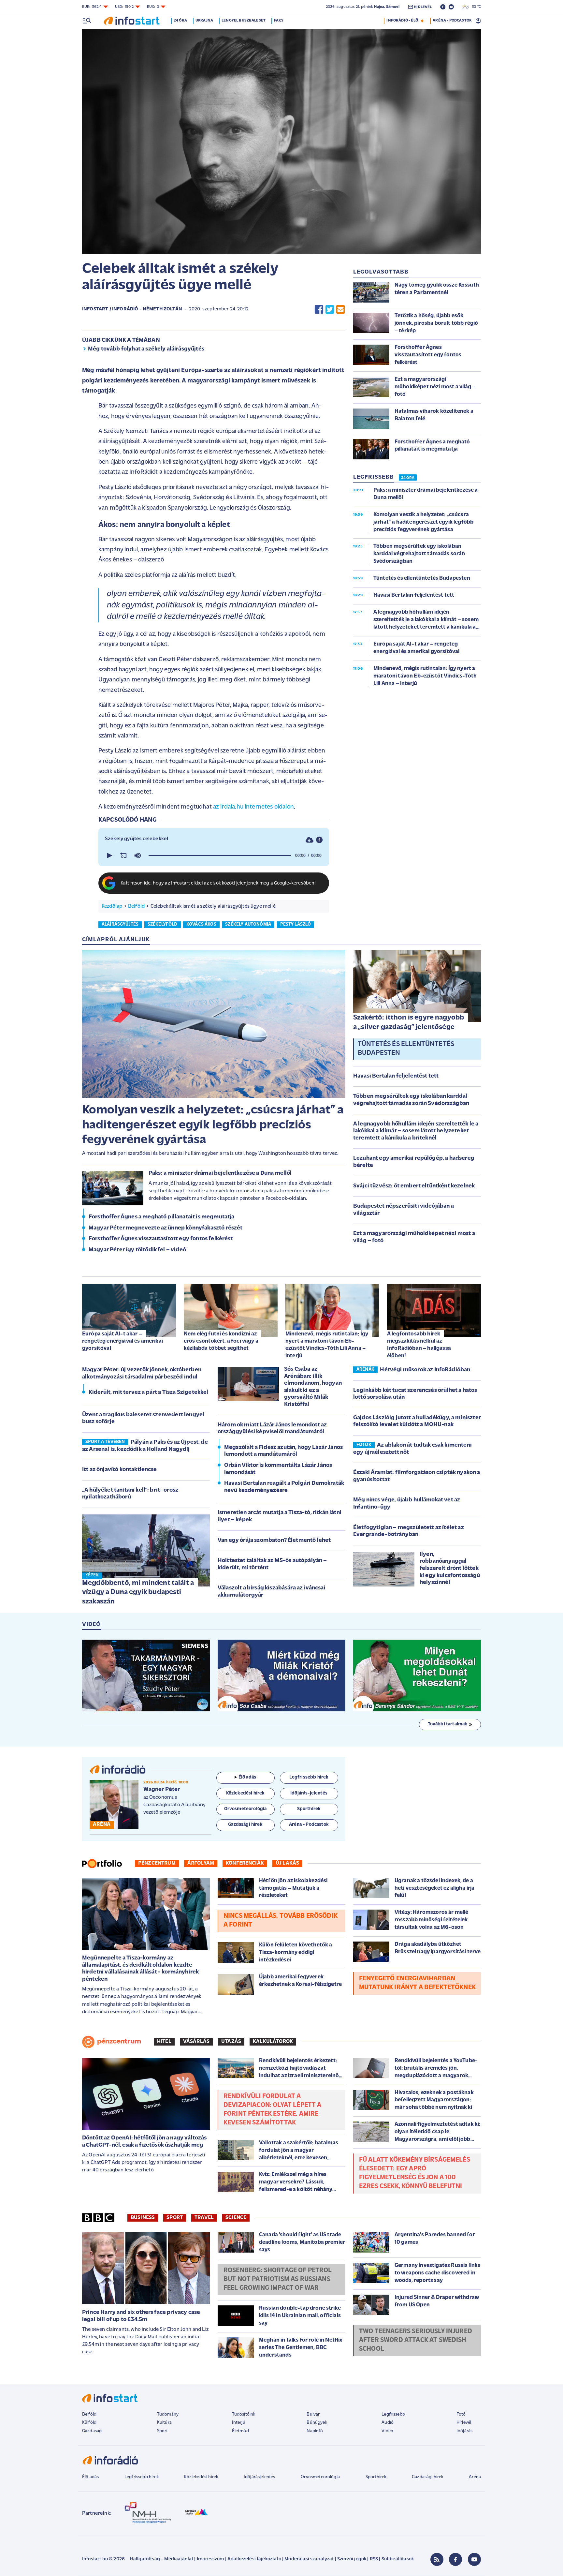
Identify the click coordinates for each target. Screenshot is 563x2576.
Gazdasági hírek (427, 2477)
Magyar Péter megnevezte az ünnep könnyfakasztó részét (166, 1228)
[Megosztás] (319, 840)
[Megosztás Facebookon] (319, 309)
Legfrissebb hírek (142, 2477)
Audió (388, 2423)
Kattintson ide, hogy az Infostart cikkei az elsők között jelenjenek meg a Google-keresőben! (218, 883)
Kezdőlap (112, 906)
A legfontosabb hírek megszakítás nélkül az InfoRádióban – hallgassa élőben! (419, 1345)
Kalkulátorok (273, 2042)
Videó (387, 2431)
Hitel (164, 2042)
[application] (214, 856)
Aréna (475, 2477)
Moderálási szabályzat (309, 2559)
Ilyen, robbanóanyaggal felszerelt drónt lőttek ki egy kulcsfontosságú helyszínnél (450, 1569)
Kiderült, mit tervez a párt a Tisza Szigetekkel (149, 1392)
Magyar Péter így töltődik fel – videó (137, 1250)
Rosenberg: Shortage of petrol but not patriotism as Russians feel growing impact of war (278, 2279)
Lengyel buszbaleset (244, 21)
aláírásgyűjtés (120, 924)
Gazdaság (92, 2431)
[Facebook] (455, 2559)
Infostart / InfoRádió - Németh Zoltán (132, 309)
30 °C (475, 7)
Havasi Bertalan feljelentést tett (396, 1076)
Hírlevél (464, 2423)
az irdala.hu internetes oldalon (253, 807)
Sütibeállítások (398, 2559)
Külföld (89, 2423)
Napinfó (315, 2431)
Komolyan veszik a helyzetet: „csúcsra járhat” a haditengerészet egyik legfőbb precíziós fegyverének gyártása (213, 1125)
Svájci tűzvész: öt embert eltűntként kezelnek (414, 1186)
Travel (204, 2218)
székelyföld (163, 924)
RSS (374, 2559)
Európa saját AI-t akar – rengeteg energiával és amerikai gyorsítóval (123, 1341)
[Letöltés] (310, 840)
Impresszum (210, 2559)
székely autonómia (248, 924)
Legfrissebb (393, 2414)
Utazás (231, 2042)
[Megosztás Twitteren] (330, 309)
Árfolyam (201, 1863)
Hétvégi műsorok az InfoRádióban (425, 1370)
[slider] (220, 856)
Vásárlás (196, 2042)
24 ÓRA (408, 478)
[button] (109, 856)
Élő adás (247, 1777)
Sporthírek (376, 2477)
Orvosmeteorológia (320, 2477)
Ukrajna (204, 21)
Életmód (240, 2431)
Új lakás (287, 1863)
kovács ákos (201, 924)
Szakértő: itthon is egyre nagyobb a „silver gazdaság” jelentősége (409, 1022)
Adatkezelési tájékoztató (254, 2559)
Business (143, 2218)
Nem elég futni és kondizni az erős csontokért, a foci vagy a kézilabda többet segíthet (221, 1341)
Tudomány (168, 2414)
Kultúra (164, 2423)
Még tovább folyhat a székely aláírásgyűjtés (146, 349)
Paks (279, 21)
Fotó (461, 2414)
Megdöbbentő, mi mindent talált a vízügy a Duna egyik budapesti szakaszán (138, 1592)
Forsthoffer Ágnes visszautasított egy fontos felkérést (161, 1239)
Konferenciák (245, 1863)
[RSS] (437, 2559)
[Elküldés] (340, 309)
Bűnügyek (317, 2423)
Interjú (239, 2423)
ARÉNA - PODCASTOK (452, 21)
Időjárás (464, 2431)
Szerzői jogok (352, 2559)
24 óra (180, 21)
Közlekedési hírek (201, 2477)
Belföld (136, 906)
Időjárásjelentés (260, 2477)
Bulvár (313, 2414)
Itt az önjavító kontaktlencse (120, 1470)
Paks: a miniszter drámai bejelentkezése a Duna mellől (220, 1173)
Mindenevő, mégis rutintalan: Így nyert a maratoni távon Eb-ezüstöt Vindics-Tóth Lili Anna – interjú (327, 1345)
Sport (175, 2218)
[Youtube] (474, 2559)
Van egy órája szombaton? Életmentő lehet (274, 1541)
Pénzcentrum (157, 1863)
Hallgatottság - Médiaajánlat (162, 2559)
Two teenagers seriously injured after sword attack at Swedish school (416, 2340)
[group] (137, 856)
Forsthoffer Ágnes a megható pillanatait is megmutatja (161, 1217)
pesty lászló (296, 924)
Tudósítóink (244, 2414)
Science (236, 2218)
